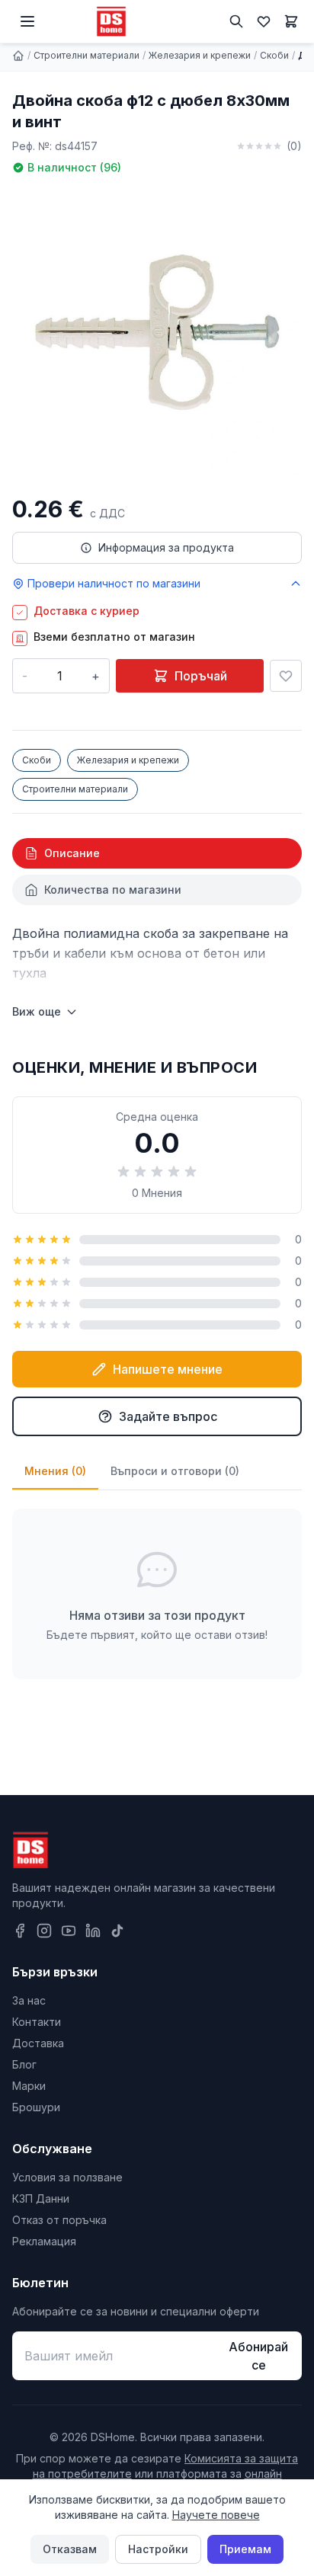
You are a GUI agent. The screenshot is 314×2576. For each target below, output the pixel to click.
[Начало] (18, 56)
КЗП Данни (41, 2198)
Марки (29, 2086)
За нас (29, 2000)
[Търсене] (236, 21)
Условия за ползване (67, 2177)
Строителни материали (87, 55)
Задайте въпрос (168, 1416)
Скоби (274, 55)
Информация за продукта (166, 547)
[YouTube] (69, 1931)
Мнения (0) (55, 1471)
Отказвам (70, 2549)
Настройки (158, 2549)
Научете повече (216, 2515)
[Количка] (291, 21)
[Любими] (264, 21)
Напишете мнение (168, 1369)
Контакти (37, 2022)
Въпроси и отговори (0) (175, 1471)
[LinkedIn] (93, 1931)
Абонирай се (258, 2356)
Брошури (36, 2107)
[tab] (157, 853)
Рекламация (44, 2241)
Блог (24, 2064)
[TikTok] (117, 1931)
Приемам (245, 2549)
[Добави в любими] (286, 676)
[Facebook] (20, 1931)
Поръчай (201, 676)
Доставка (38, 2043)
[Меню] (27, 21)
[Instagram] (44, 1931)
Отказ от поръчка (59, 2220)
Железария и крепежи (200, 55)
